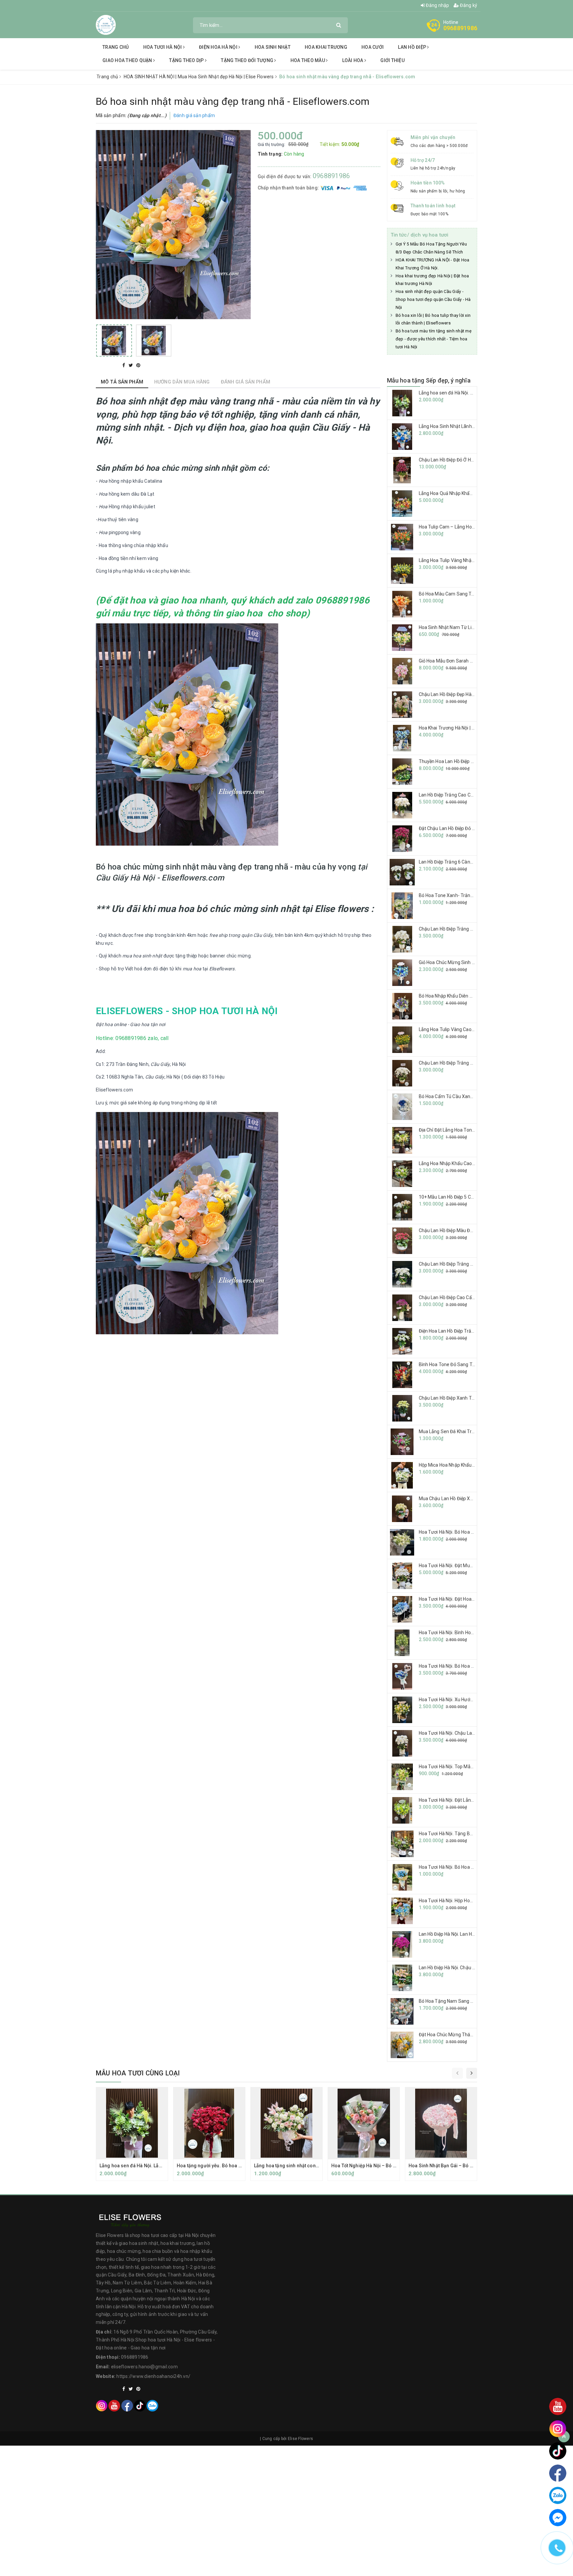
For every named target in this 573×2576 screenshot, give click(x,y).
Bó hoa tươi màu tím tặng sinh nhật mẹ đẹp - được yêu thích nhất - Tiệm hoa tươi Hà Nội (434, 339)
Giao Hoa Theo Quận (128, 60)
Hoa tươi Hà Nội (163, 47)
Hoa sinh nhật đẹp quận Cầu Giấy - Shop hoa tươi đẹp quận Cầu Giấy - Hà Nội (433, 299)
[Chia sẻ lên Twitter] (131, 365)
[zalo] (152, 2406)
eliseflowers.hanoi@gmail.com (144, 2367)
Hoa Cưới (373, 47)
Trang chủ (116, 47)
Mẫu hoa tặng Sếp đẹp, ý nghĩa (429, 380)
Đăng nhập (437, 5)
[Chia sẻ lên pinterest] (138, 365)
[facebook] (127, 2406)
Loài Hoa (353, 60)
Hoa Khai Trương (326, 47)
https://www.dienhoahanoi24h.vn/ (153, 2376)
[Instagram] (102, 2406)
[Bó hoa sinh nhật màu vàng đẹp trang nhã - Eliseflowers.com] (114, 341)
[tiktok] (140, 2406)
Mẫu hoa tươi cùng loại (138, 2073)
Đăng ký (468, 5)
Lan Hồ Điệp (413, 47)
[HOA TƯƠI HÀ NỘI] (106, 25)
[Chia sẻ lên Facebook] (124, 365)
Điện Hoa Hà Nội (219, 47)
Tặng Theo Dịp (187, 60)
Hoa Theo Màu (308, 60)
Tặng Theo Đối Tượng (248, 60)
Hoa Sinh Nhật (273, 47)
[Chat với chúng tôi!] (558, 2518)
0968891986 (460, 28)
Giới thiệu (392, 60)
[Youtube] (114, 2406)
